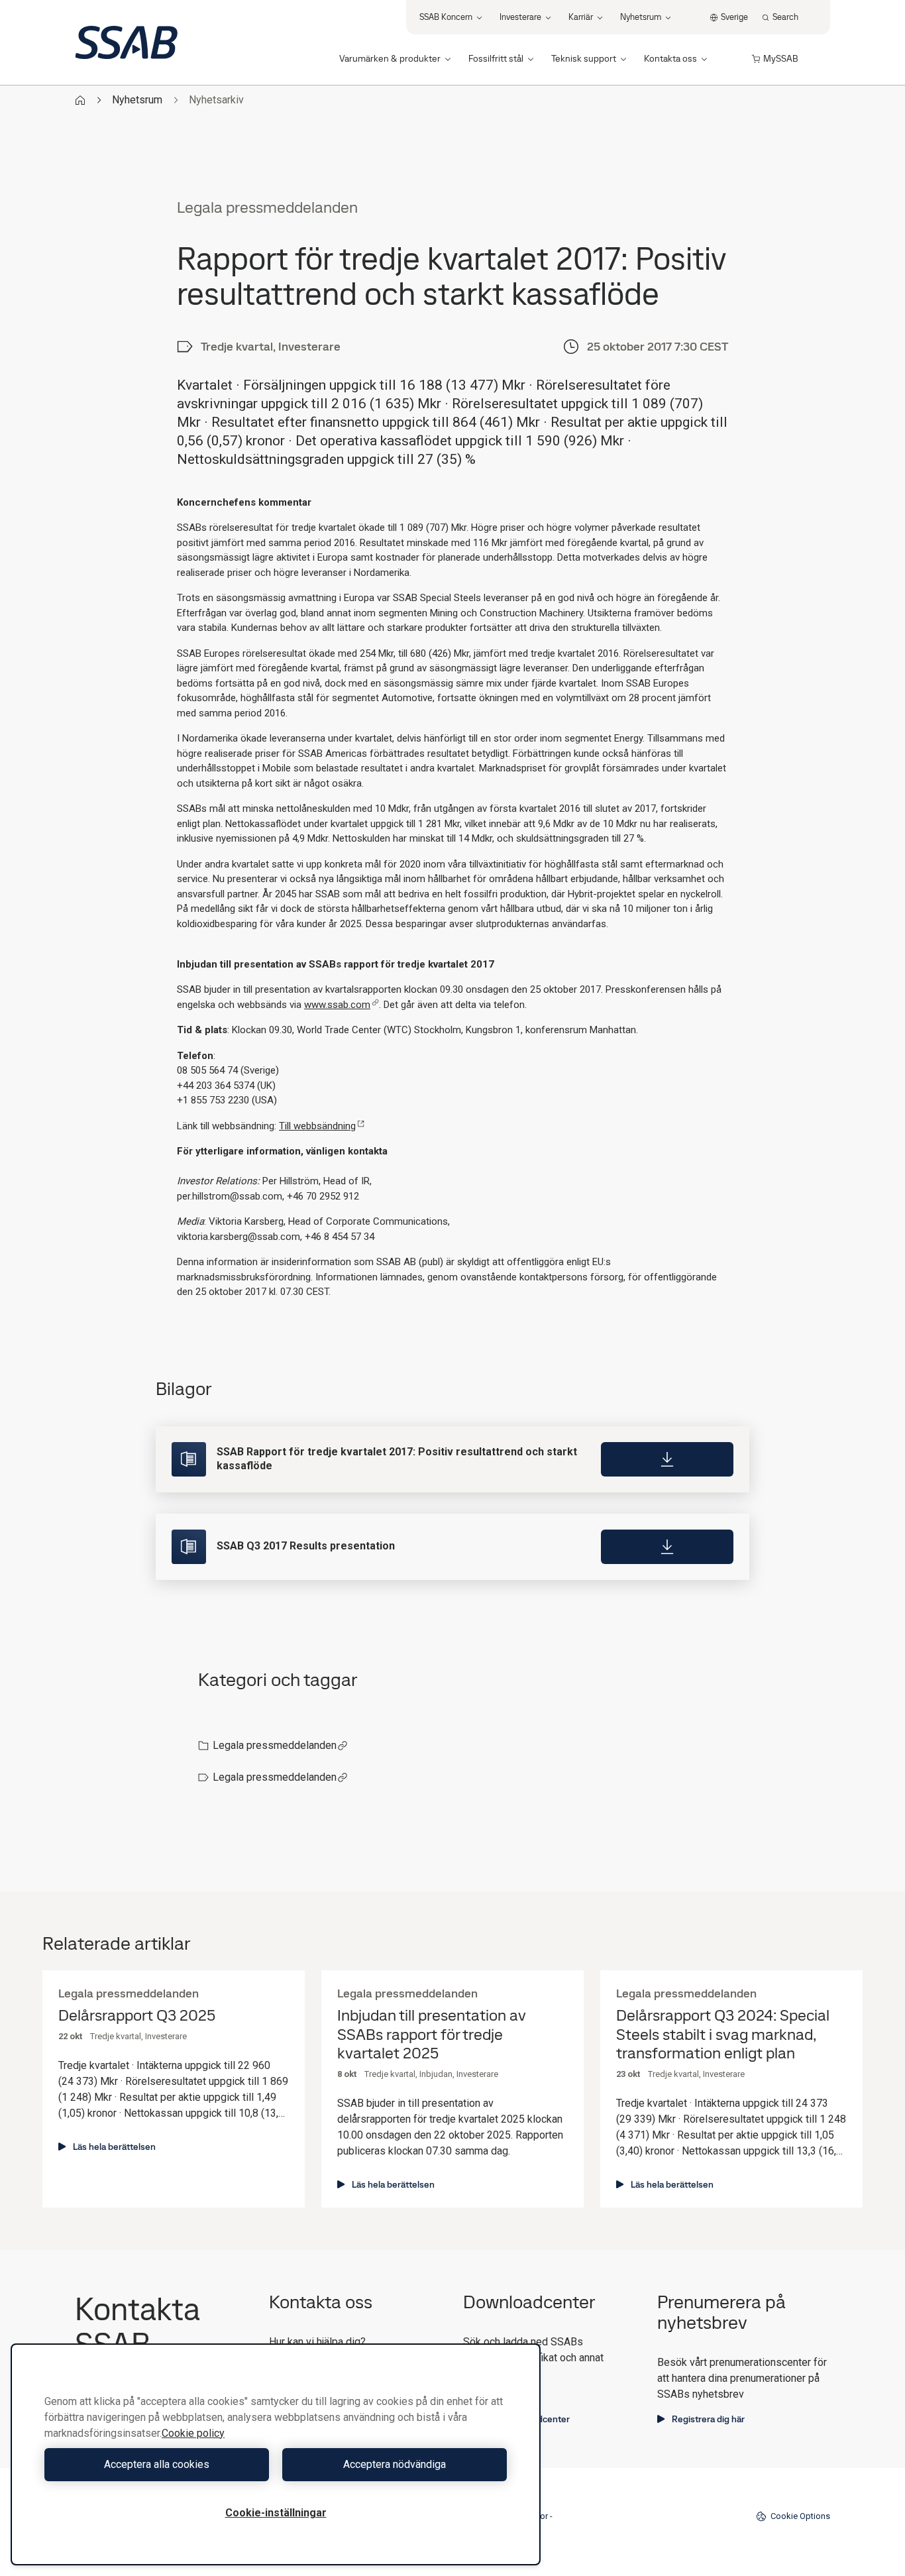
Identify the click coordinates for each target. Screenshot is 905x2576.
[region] (276, 2454)
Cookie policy (193, 2433)
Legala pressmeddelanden (275, 1745)
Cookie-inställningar (276, 2513)
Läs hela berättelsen (114, 2147)
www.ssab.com (337, 1005)
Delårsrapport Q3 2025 (137, 2016)
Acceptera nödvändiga (395, 2464)
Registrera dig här (708, 2419)
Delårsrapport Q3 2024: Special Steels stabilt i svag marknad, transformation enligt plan (723, 2035)
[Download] (667, 1459)
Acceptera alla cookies (157, 2464)
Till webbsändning (317, 1126)
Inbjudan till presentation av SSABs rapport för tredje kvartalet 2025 (432, 2035)
